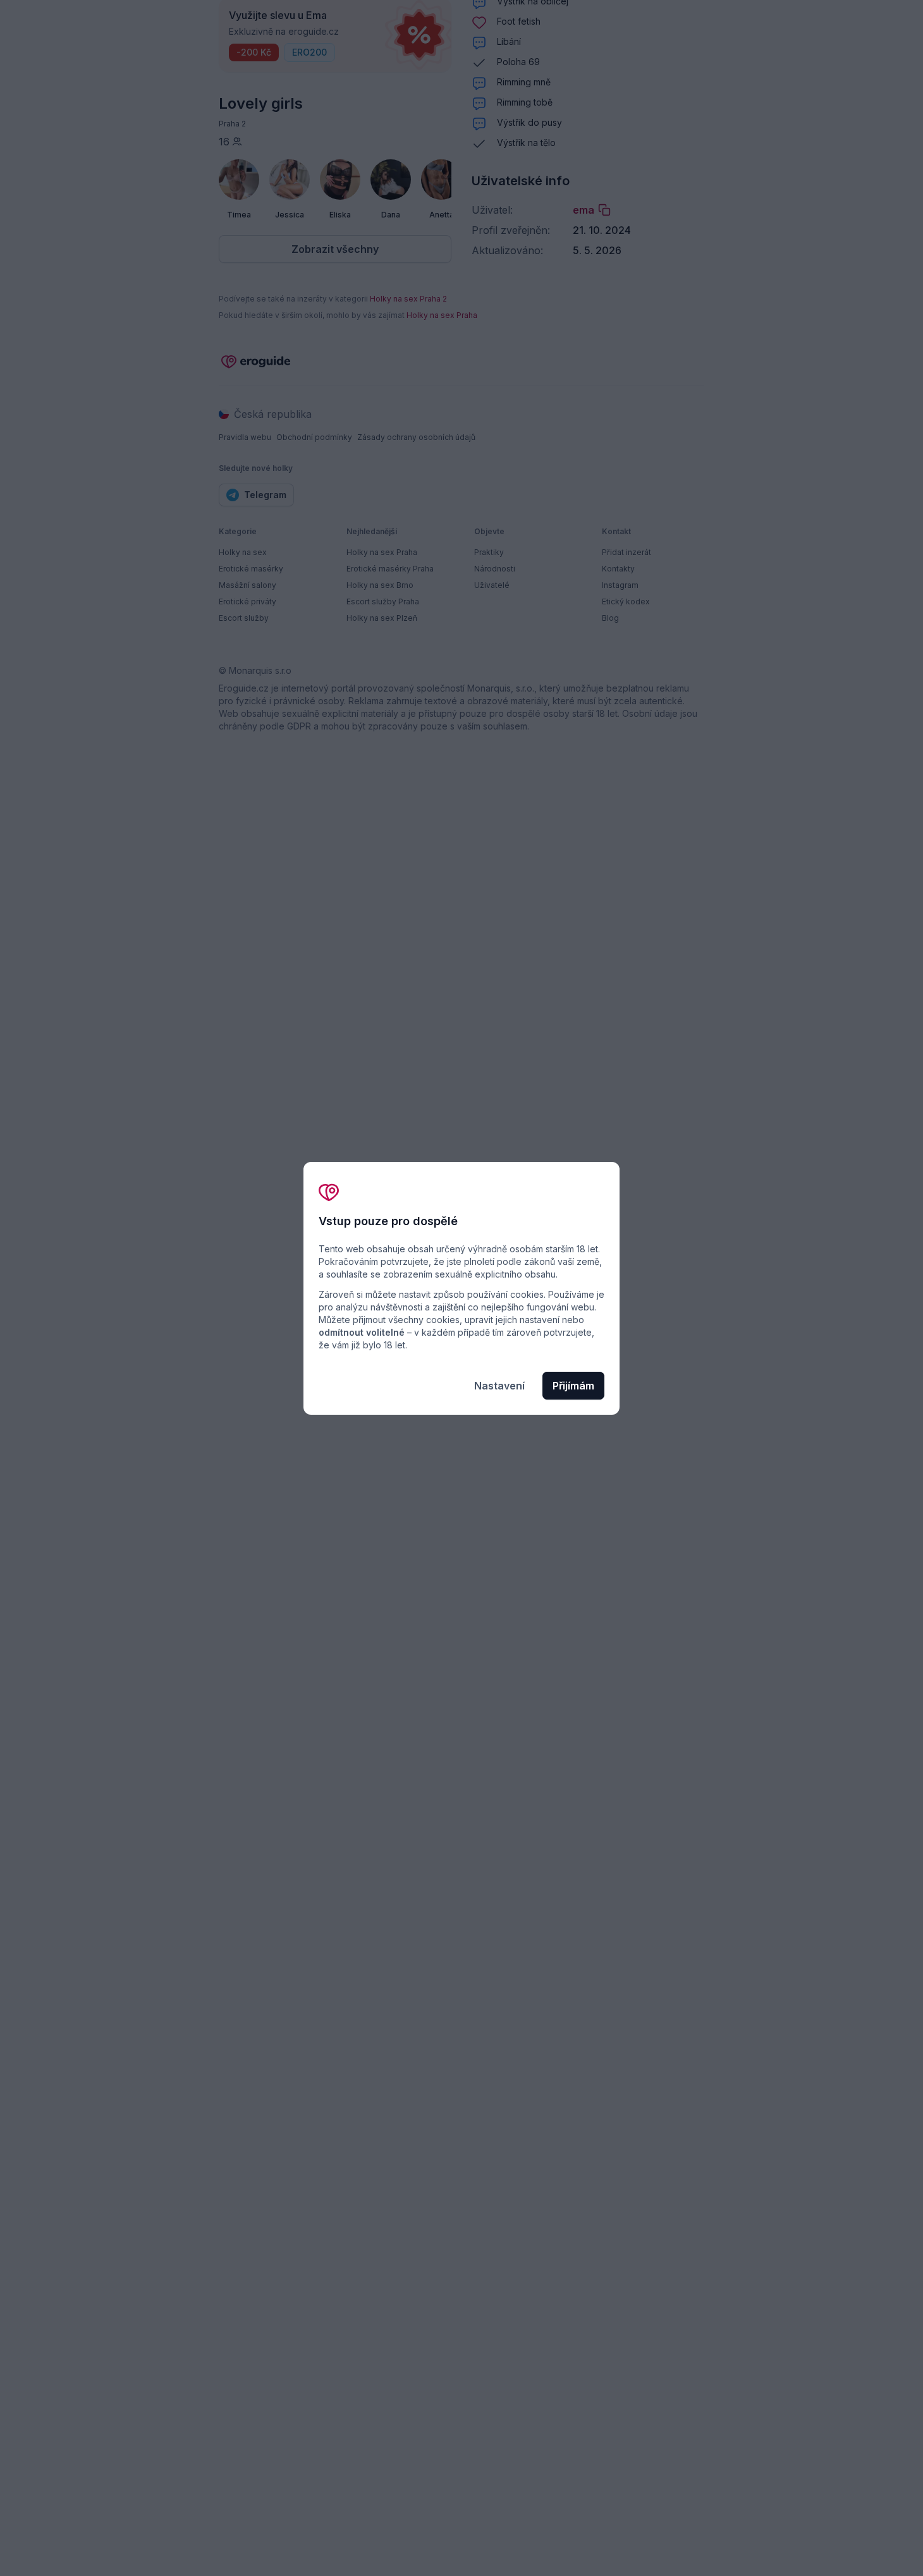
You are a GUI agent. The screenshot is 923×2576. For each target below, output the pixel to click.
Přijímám (573, 1386)
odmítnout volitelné (362, 1332)
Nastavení (499, 1386)
